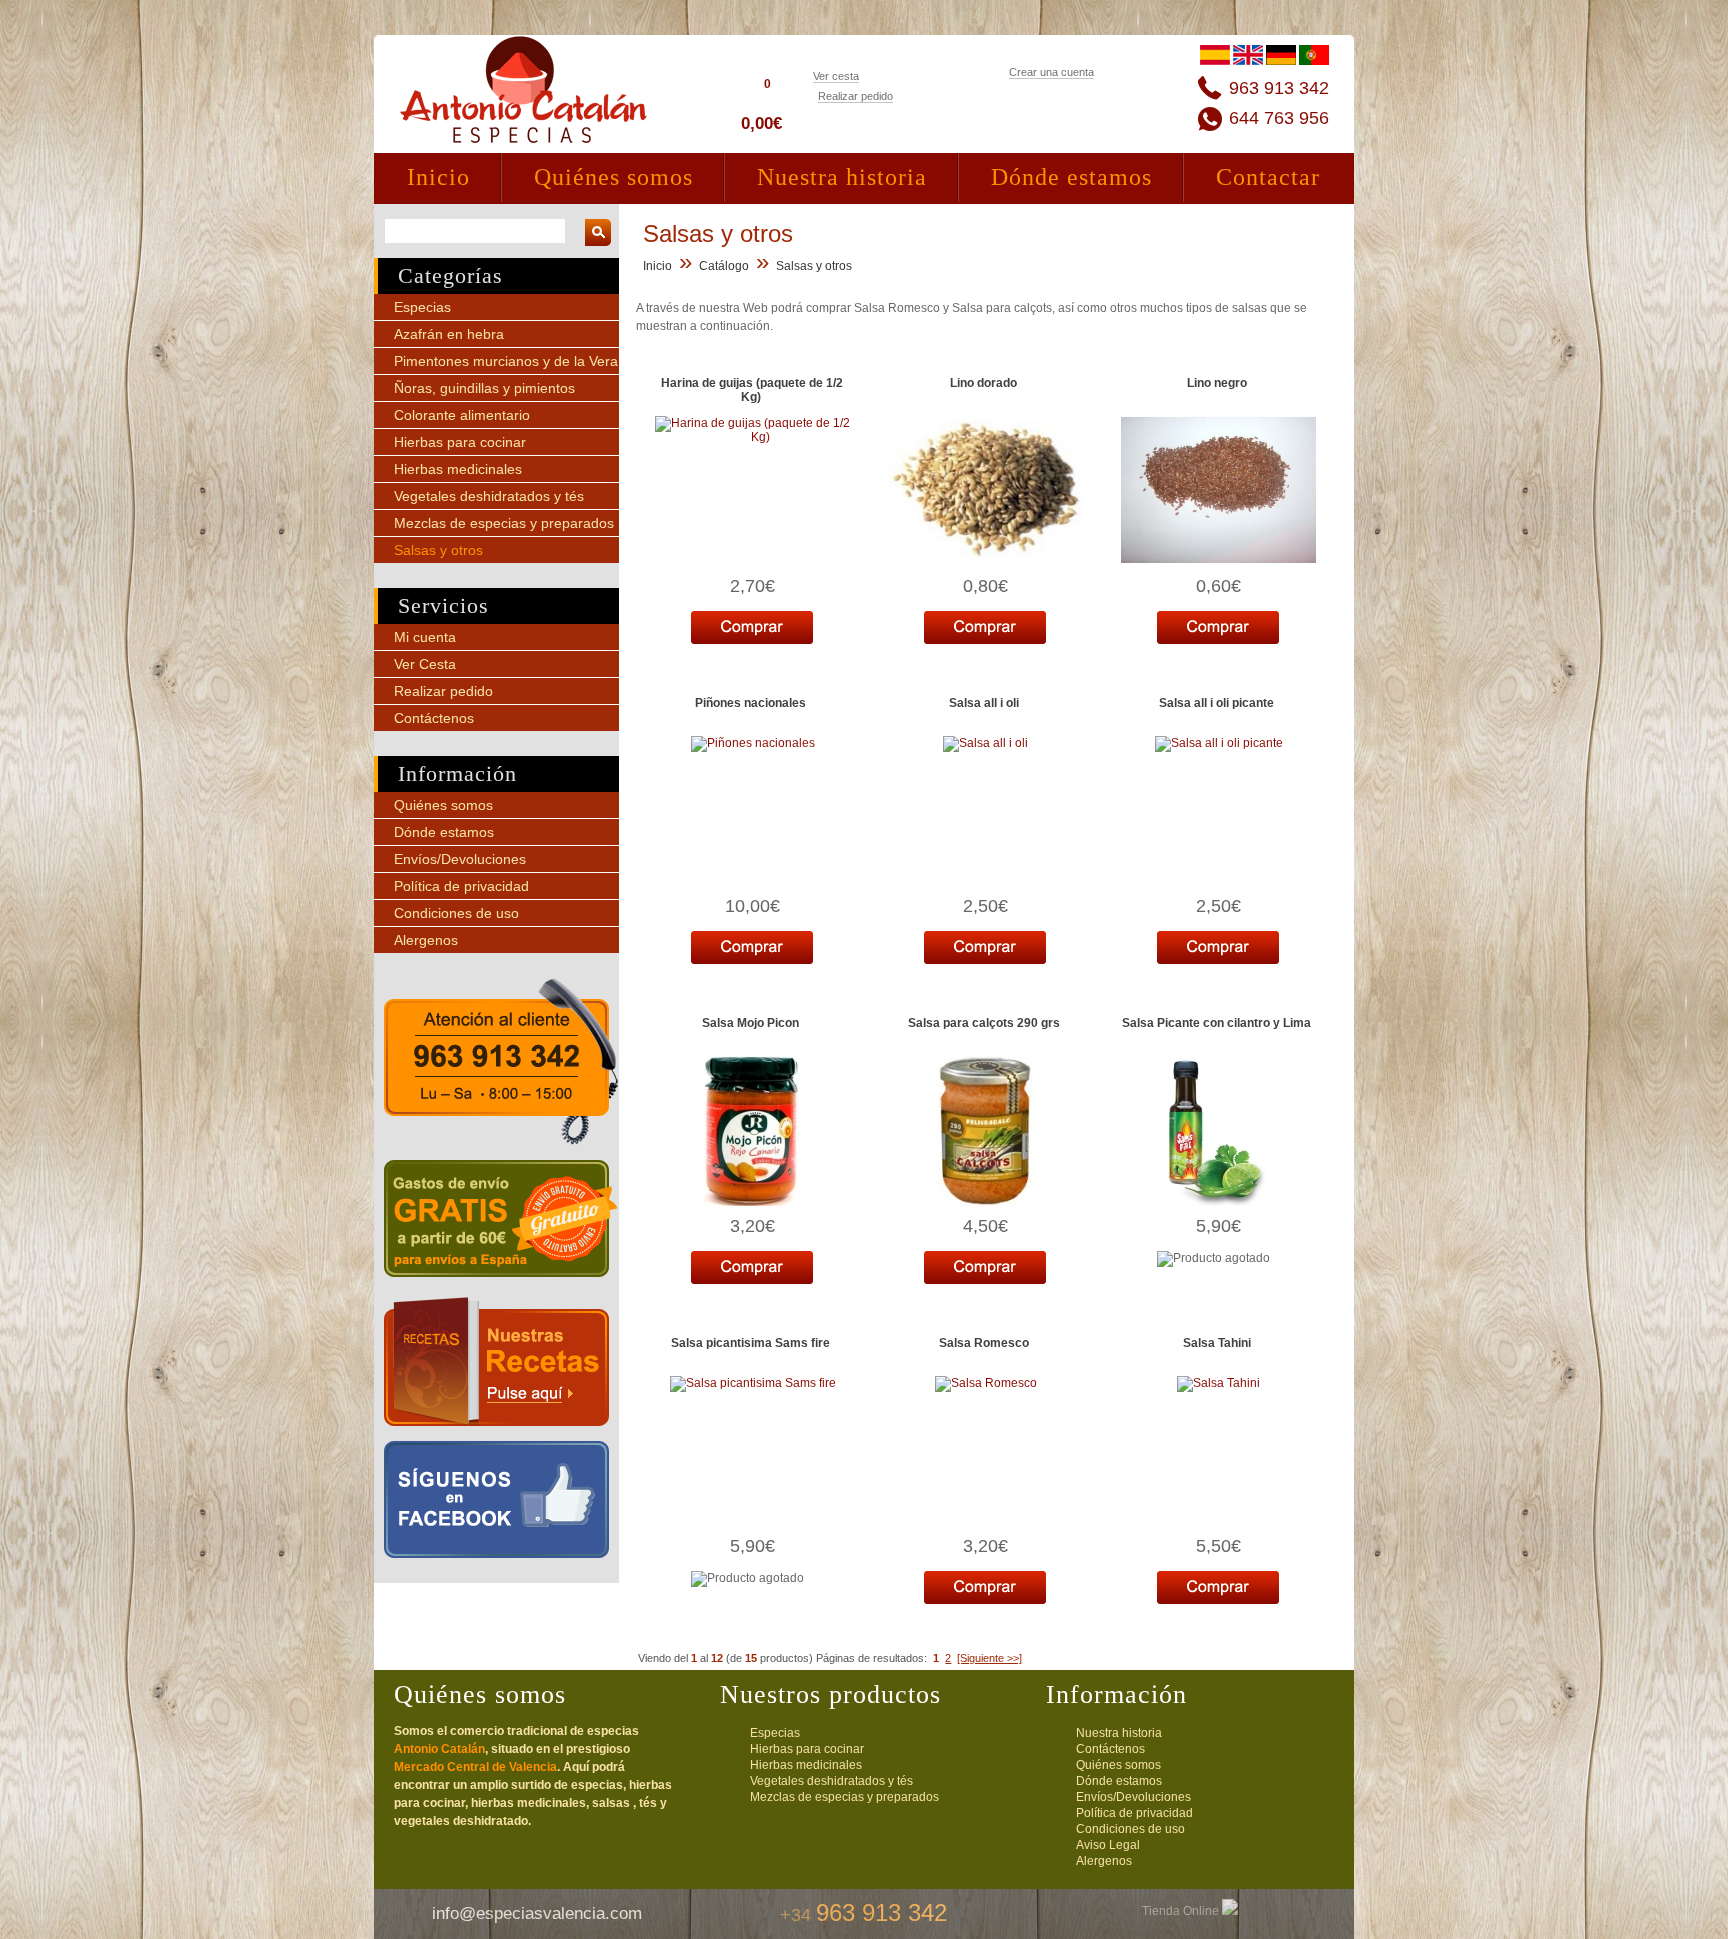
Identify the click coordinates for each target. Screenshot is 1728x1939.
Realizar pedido (855, 96)
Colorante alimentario (462, 415)
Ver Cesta (425, 664)
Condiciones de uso (456, 913)
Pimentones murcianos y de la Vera (506, 361)
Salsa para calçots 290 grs (984, 1023)
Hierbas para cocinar (460, 442)
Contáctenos (434, 718)
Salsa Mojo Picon (750, 1023)
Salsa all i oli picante (1216, 703)
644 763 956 (1279, 118)
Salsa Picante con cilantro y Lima (1216, 1023)
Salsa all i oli (984, 703)
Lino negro (1217, 383)
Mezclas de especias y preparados (504, 523)
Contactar (1268, 177)
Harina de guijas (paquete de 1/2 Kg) (752, 390)
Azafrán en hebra (449, 334)
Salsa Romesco (984, 1343)
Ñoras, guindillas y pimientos (484, 388)
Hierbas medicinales (458, 469)
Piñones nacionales (750, 703)
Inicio (438, 177)
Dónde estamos (1071, 177)
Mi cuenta (425, 637)
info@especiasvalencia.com (537, 1913)
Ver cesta (836, 76)
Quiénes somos (613, 177)
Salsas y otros (438, 550)
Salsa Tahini (1217, 1343)
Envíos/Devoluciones (460, 859)
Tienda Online (1182, 1911)
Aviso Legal (1108, 1845)
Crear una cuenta (1051, 72)
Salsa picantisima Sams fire (750, 1343)
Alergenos (426, 940)
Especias (422, 307)
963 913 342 (1279, 88)
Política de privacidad (461, 886)
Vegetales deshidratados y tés (489, 496)
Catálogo (724, 266)
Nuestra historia (842, 177)
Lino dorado (983, 383)
